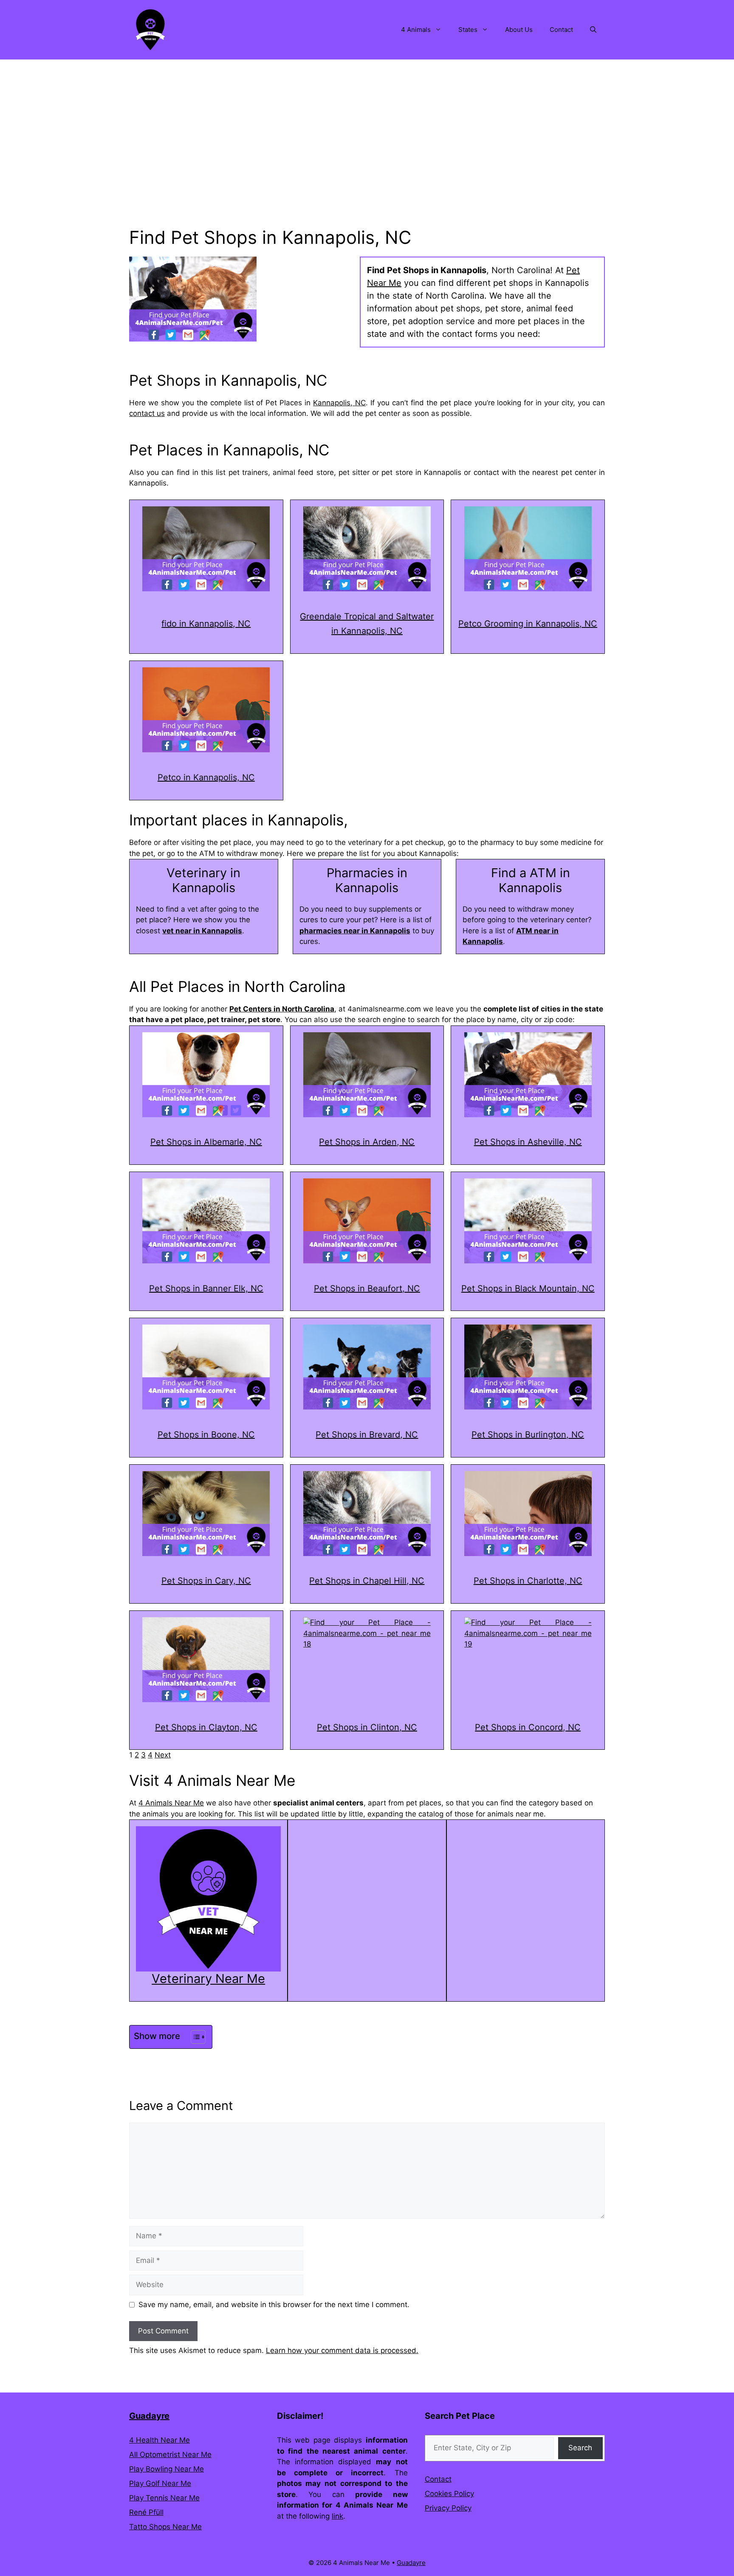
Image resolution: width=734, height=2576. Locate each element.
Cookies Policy (449, 2494)
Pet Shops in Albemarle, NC (206, 1142)
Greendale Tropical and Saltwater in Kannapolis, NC (367, 624)
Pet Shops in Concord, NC (528, 1727)
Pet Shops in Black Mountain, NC (528, 1288)
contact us (147, 413)
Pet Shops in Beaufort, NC (367, 1288)
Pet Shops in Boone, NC (206, 1435)
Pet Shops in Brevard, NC (367, 1435)
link (337, 2516)
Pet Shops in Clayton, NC (206, 1727)
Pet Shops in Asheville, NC (528, 1142)
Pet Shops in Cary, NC (206, 1581)
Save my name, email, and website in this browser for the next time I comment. (274, 2305)
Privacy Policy (448, 2508)
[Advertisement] (367, 123)
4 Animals (416, 30)
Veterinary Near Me (208, 1979)
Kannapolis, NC (339, 403)
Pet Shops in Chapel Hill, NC (367, 1581)
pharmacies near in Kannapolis (355, 931)
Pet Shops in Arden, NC (367, 1142)
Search (580, 2448)
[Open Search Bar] (593, 30)
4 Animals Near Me (171, 1803)
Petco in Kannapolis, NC (206, 777)
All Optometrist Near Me (170, 2455)
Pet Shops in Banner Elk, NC (206, 1288)
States (468, 30)
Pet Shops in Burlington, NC (528, 1435)
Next (163, 1755)
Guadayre (149, 2416)
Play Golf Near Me (160, 2483)
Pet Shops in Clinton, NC (367, 1727)
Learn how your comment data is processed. (342, 2350)
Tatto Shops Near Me (165, 2527)
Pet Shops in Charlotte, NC (528, 1581)
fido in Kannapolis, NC (206, 624)
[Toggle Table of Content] (194, 2037)
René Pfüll (146, 2512)
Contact (561, 30)
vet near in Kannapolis (202, 931)
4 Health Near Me (160, 2440)
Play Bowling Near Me (167, 2469)
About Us (519, 30)
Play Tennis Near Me (164, 2498)
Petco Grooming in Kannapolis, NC (528, 624)
